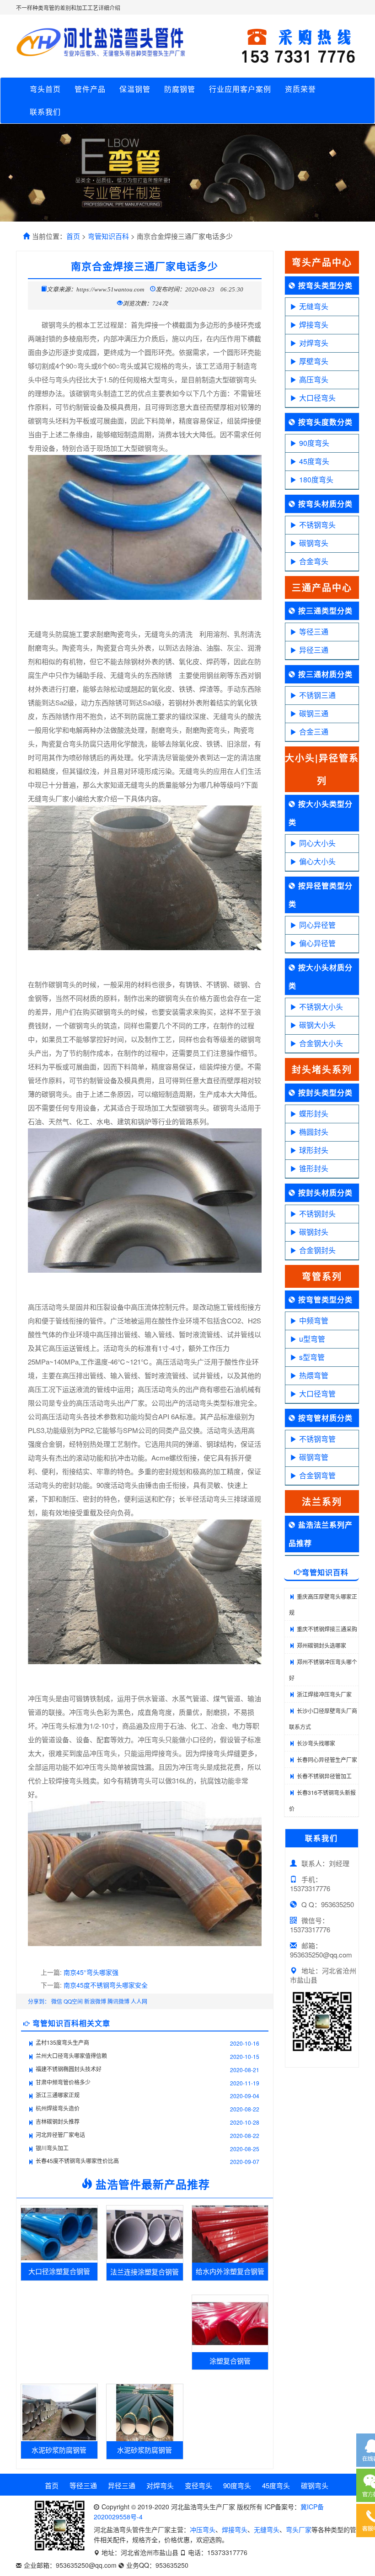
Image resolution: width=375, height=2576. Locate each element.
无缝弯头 (314, 306)
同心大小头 (317, 843)
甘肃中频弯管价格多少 (63, 2082)
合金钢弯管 (317, 1475)
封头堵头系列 (322, 1069)
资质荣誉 (300, 89)
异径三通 (314, 650)
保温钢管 (135, 89)
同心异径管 (317, 925)
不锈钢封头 (317, 1214)
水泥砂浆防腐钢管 (59, 2450)
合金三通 (314, 732)
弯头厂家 (299, 2529)
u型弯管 (312, 1339)
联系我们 (45, 112)
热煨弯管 (314, 1375)
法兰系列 (322, 1501)
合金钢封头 (317, 1250)
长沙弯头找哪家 (316, 1743)
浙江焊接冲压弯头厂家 (324, 1694)
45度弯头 (314, 461)
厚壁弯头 (314, 361)
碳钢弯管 (314, 1457)
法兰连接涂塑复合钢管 (145, 2272)
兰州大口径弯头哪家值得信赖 (71, 2055)
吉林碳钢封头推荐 (58, 2121)
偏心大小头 (317, 861)
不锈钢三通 (317, 695)
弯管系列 (322, 1276)
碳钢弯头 (314, 543)
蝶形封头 (314, 1113)
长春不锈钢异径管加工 (324, 1776)
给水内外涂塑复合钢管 (230, 2271)
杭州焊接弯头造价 (58, 2108)
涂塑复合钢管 (230, 2361)
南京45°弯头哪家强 (91, 1972)
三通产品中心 (322, 587)
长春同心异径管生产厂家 (327, 1759)
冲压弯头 (203, 2529)
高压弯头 (314, 379)
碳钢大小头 (317, 1025)
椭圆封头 (314, 1132)
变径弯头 (198, 2485)
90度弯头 (314, 443)
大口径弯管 (317, 1394)
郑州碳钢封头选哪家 (321, 1645)
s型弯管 (312, 1357)
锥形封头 (314, 1168)
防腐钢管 (180, 89)
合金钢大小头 (321, 1043)
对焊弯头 (314, 343)
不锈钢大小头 (321, 1007)
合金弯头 (314, 561)
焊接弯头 (314, 325)
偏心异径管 (317, 943)
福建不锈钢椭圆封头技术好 (69, 2069)
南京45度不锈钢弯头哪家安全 (106, 1985)
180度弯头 (316, 479)
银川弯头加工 (52, 2148)
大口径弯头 (317, 398)
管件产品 (90, 89)
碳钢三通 (314, 713)
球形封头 (314, 1150)
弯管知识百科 (108, 236)
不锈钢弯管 (317, 1439)
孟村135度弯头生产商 (62, 2042)
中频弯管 (314, 1320)
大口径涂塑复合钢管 (59, 2271)
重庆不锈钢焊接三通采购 (327, 1629)
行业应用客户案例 (240, 89)
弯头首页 (45, 89)
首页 (73, 236)
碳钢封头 (314, 1232)
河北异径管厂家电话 (60, 2134)
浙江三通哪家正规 (58, 2095)
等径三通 (314, 632)
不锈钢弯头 (317, 525)
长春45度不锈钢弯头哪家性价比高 (77, 2161)
